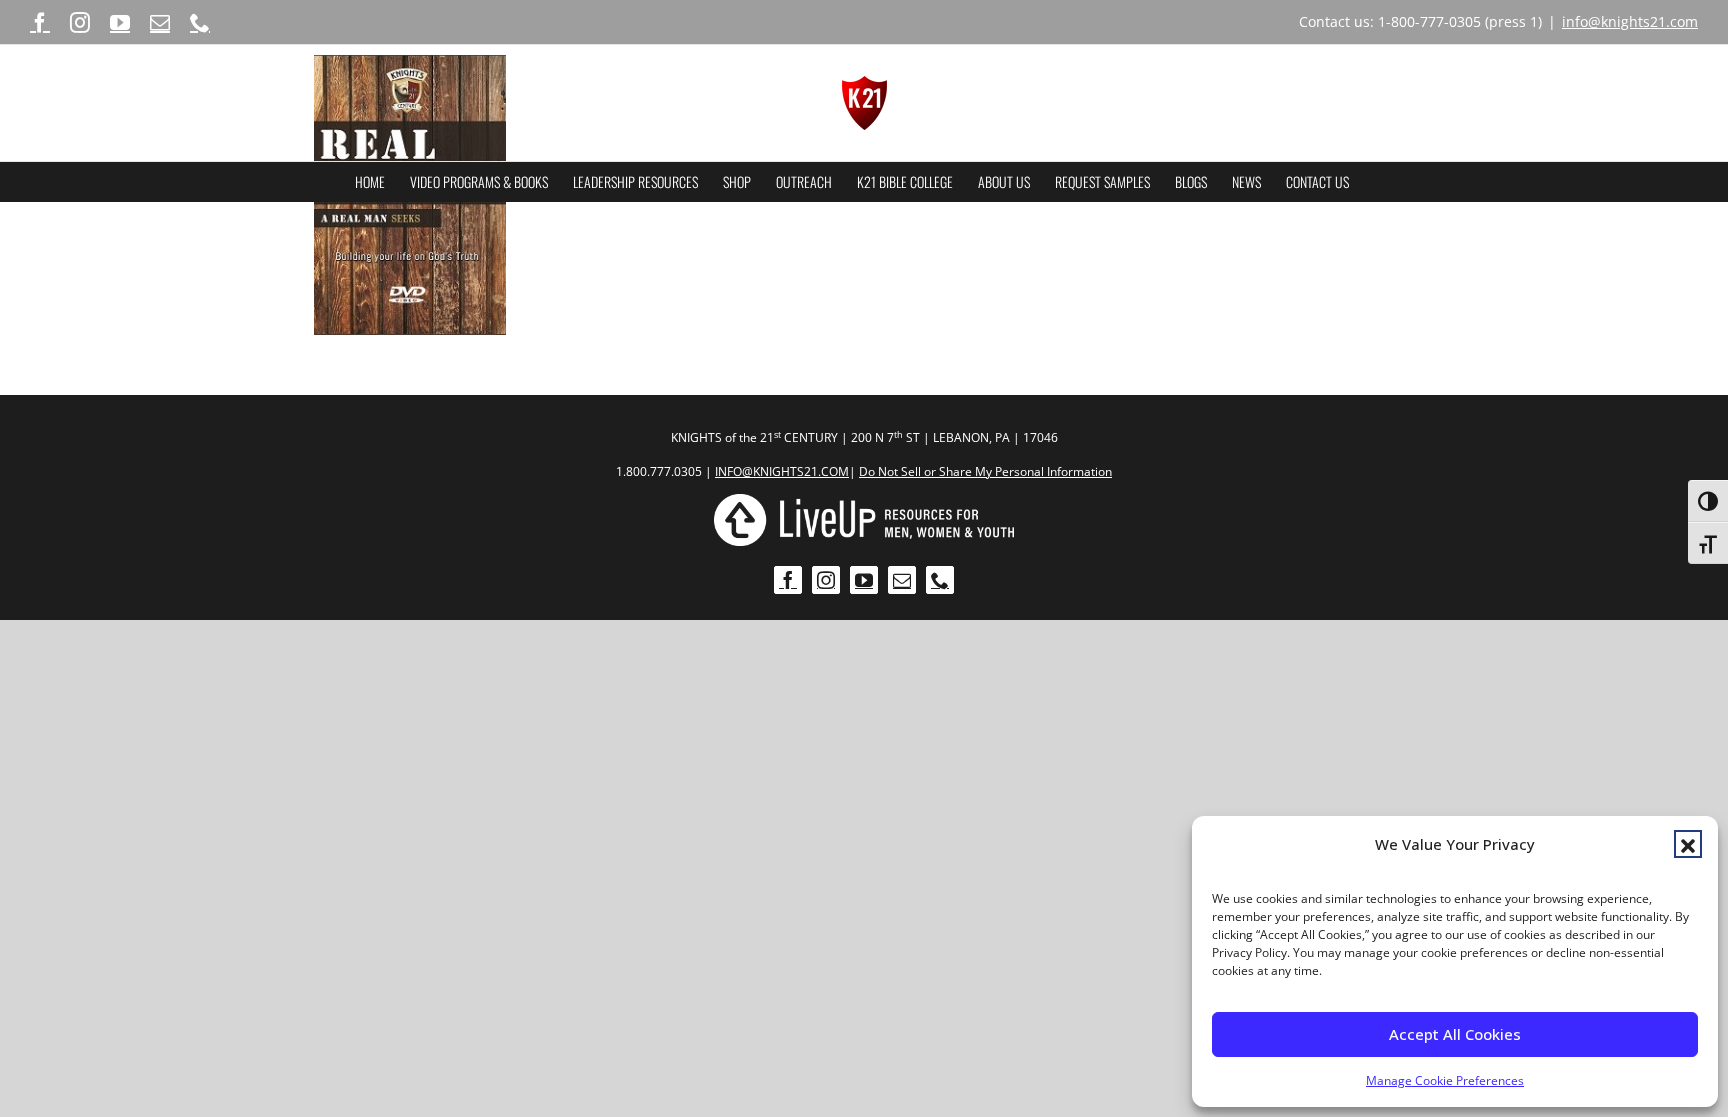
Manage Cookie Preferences (1445, 1080)
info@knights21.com (1630, 21)
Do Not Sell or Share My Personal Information (985, 471)
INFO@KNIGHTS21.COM (782, 471)
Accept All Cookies (1455, 1034)
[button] (1688, 844)
